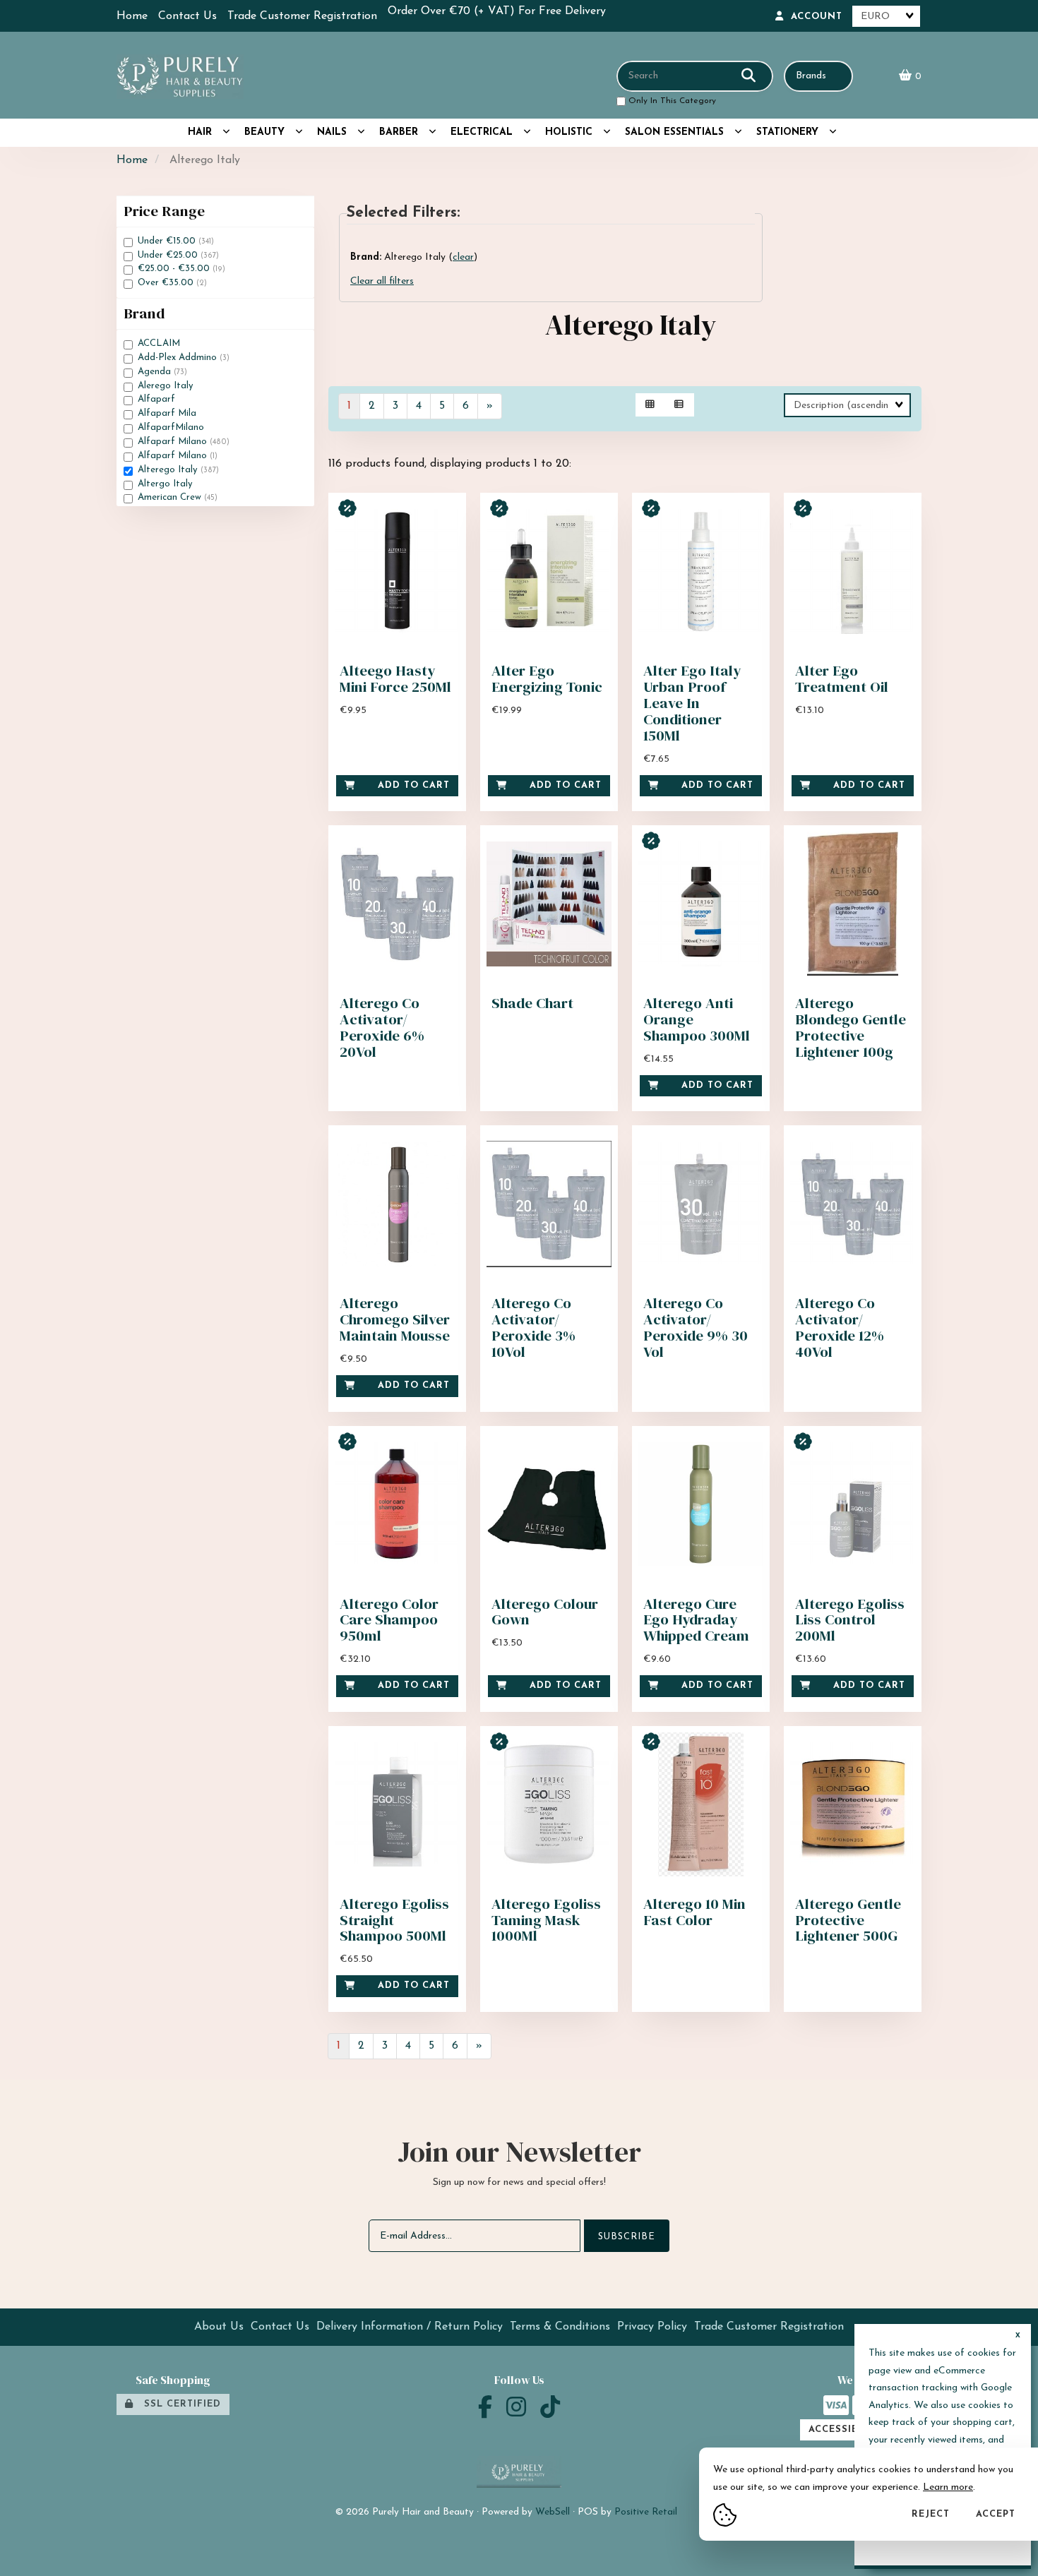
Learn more (948, 2487)
